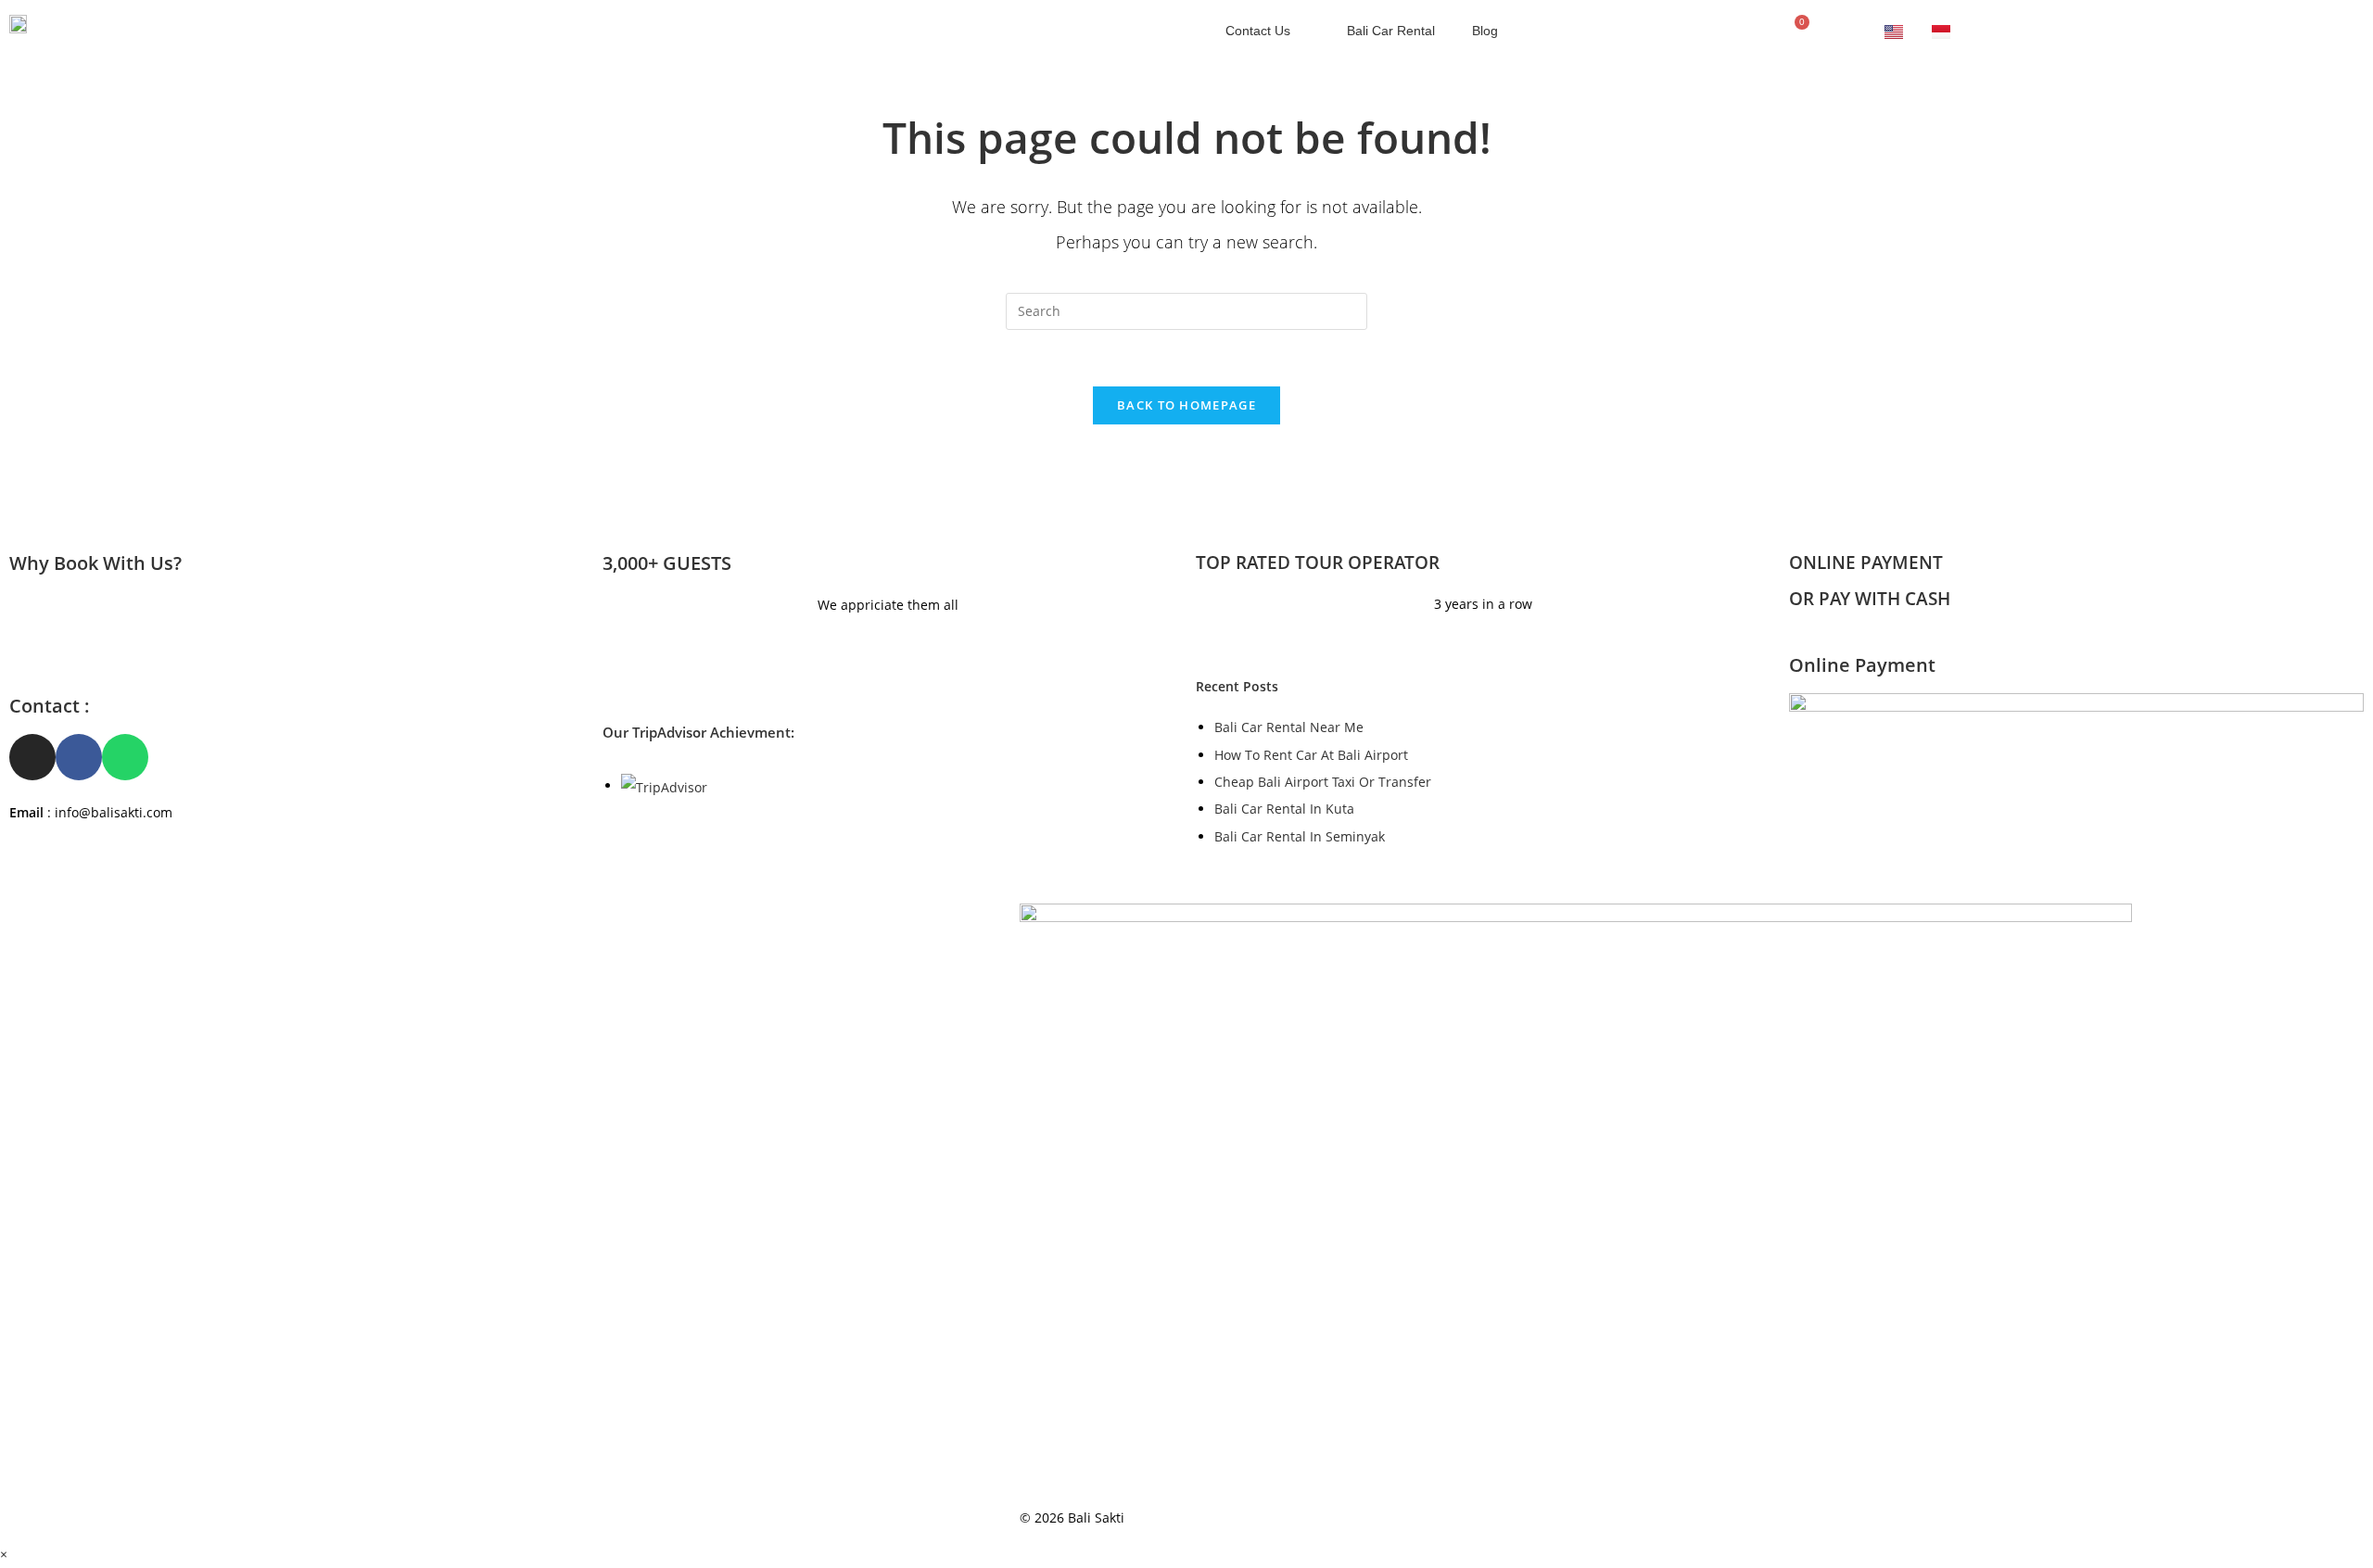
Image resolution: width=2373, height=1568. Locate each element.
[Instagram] (1659, 31)
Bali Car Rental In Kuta (1284, 809)
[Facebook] (1617, 31)
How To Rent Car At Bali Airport (1311, 755)
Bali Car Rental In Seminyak (1300, 836)
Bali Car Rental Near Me (1289, 727)
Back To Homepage (1186, 405)
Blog (1485, 31)
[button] (1864, 31)
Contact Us (1258, 31)
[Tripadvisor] (1702, 31)
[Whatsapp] (1745, 31)
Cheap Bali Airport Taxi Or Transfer (1323, 782)
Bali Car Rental (1391, 31)
